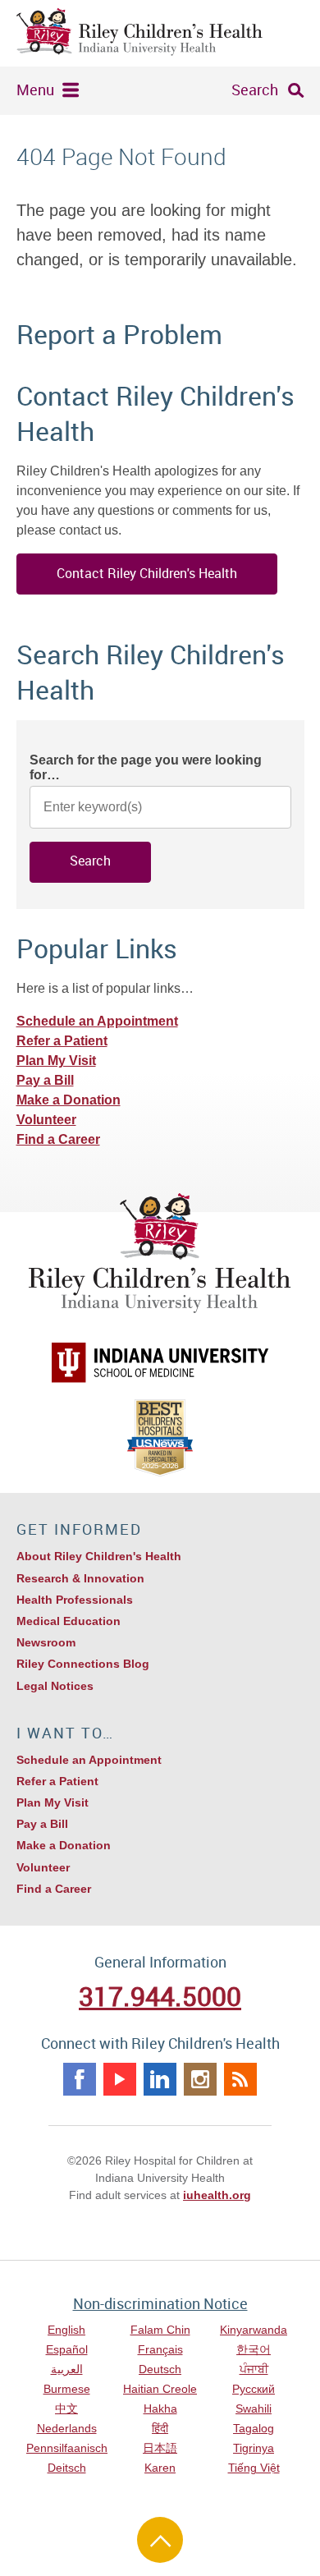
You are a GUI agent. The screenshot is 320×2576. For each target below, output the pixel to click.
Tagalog (254, 2428)
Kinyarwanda (254, 2330)
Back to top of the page (160, 2540)
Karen (160, 2468)
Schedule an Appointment (97, 1021)
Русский (254, 2389)
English (66, 2330)
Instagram (200, 2079)
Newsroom (46, 1642)
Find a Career (58, 1139)
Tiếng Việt (254, 2468)
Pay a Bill (45, 1080)
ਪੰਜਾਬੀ (254, 2369)
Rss (240, 2079)
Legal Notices (55, 1686)
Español (67, 2349)
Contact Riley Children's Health (147, 573)
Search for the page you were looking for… (146, 767)
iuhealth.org (217, 2195)
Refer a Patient (62, 1041)
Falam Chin (160, 2330)
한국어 (254, 2349)
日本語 (160, 2448)
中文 (66, 2408)
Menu (35, 90)
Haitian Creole (160, 2389)
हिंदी (160, 2428)
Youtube (120, 2079)
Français (160, 2349)
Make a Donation (69, 1100)
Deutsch (160, 2369)
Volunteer (46, 1120)
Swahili (254, 2408)
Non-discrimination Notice (160, 2303)
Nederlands (67, 2428)
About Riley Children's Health (99, 1556)
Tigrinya (254, 2448)
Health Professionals (75, 1600)
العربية (67, 2369)
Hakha (160, 2408)
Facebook (80, 2079)
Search (255, 90)
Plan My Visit (56, 1061)
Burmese (67, 2389)
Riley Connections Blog (83, 1664)
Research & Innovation (80, 1578)
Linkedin (160, 2079)
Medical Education (69, 1621)
